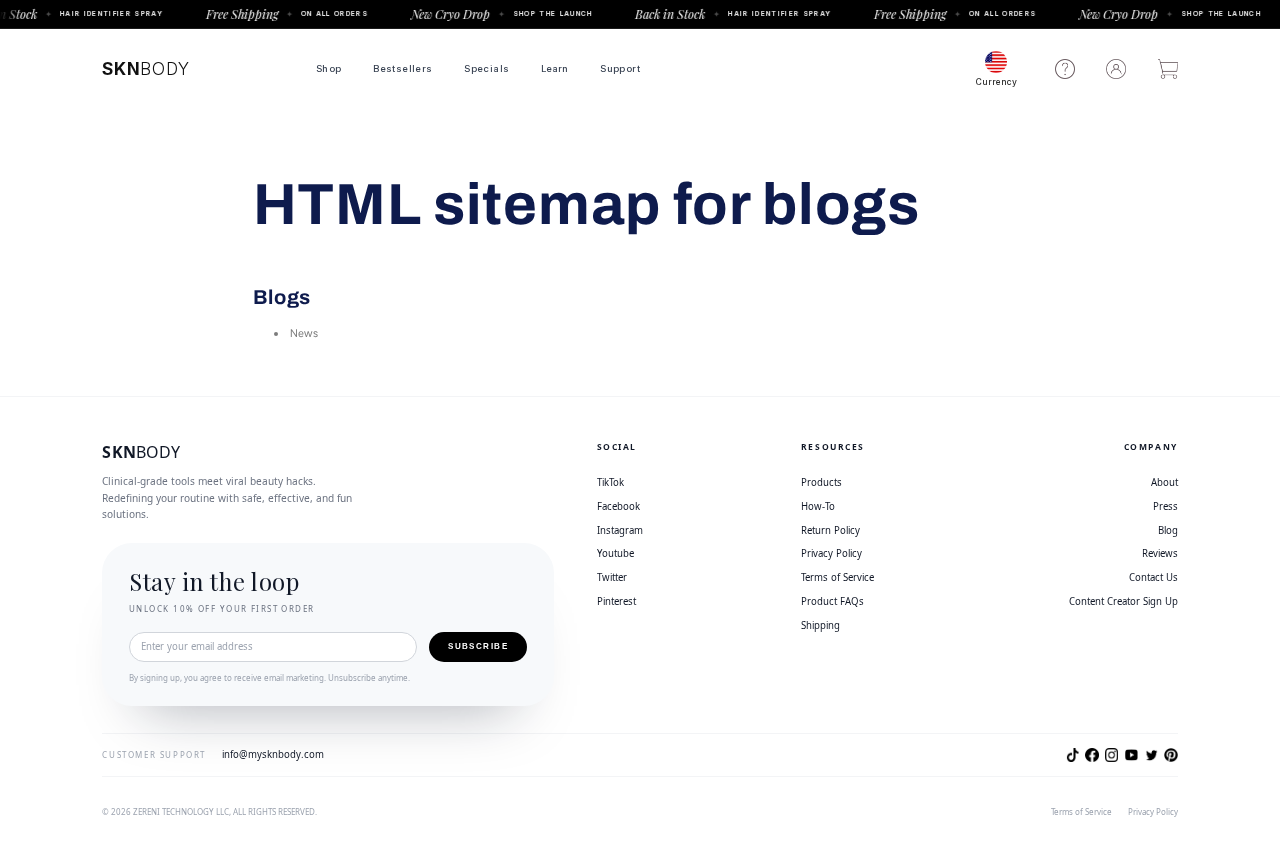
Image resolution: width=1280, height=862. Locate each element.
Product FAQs (832, 601)
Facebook (618, 506)
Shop (329, 68)
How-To (818, 506)
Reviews (1159, 553)
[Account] (1116, 69)
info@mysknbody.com (273, 754)
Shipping (820, 625)
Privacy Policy (831, 553)
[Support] (1065, 69)
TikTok (610, 482)
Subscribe (478, 646)
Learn (554, 68)
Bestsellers (402, 68)
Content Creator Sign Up (1123, 601)
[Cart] (1168, 69)
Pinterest (616, 601)
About (1164, 482)
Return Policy (830, 530)
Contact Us (1153, 577)
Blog (1167, 530)
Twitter (612, 577)
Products (821, 482)
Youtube (615, 553)
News (304, 333)
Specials (486, 68)
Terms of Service (837, 577)
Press (1165, 506)
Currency (996, 82)
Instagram (620, 530)
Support (620, 68)
